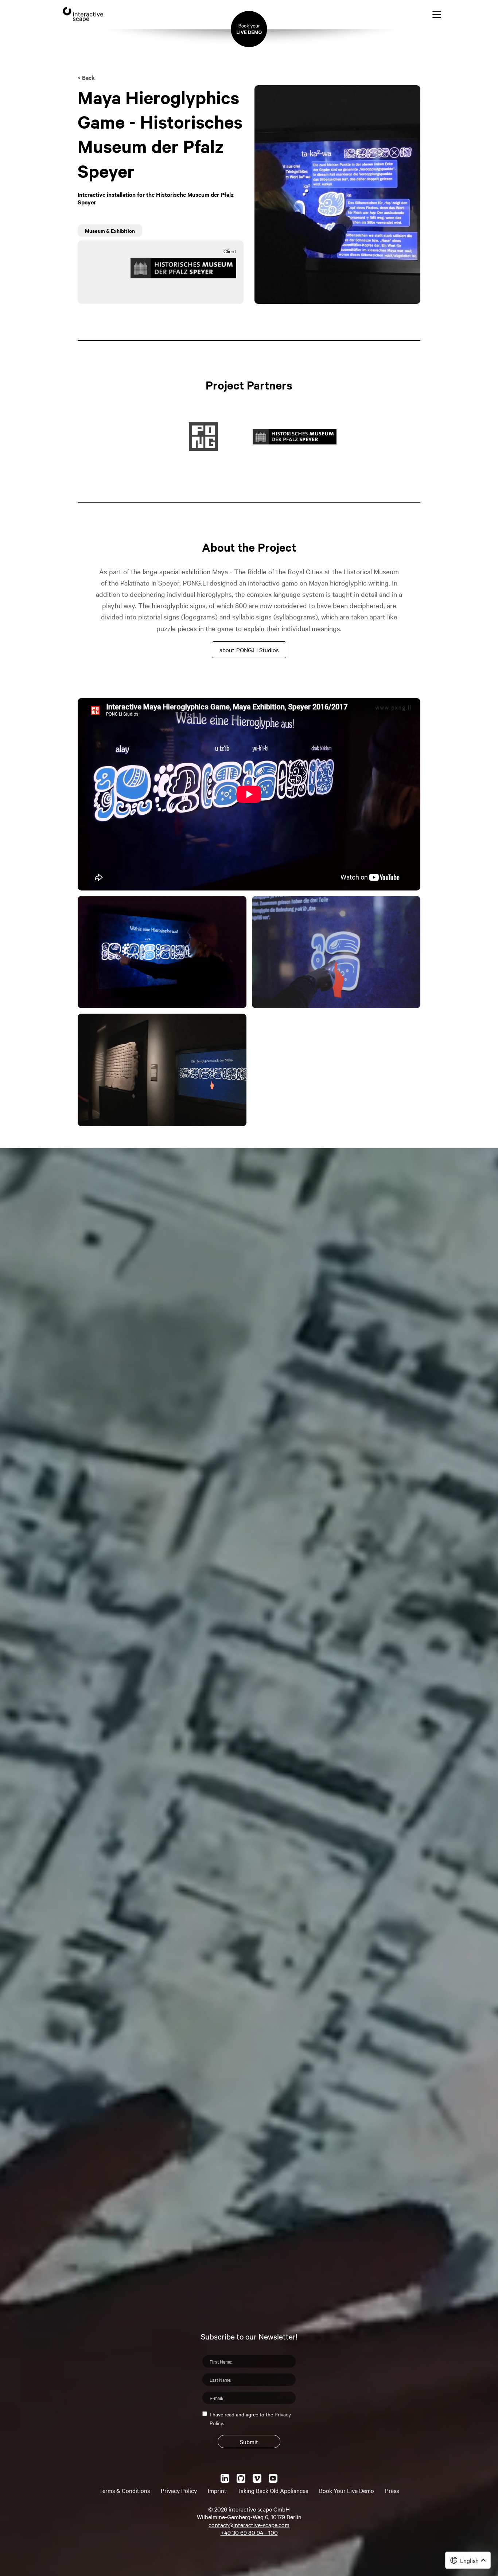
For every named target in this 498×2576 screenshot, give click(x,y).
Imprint (217, 2490)
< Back (86, 77)
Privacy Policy (179, 2490)
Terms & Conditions (124, 2490)
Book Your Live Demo (347, 2490)
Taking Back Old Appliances (273, 2490)
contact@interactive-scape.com (249, 2525)
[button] (468, 2560)
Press (392, 2490)
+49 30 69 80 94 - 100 (249, 2532)
